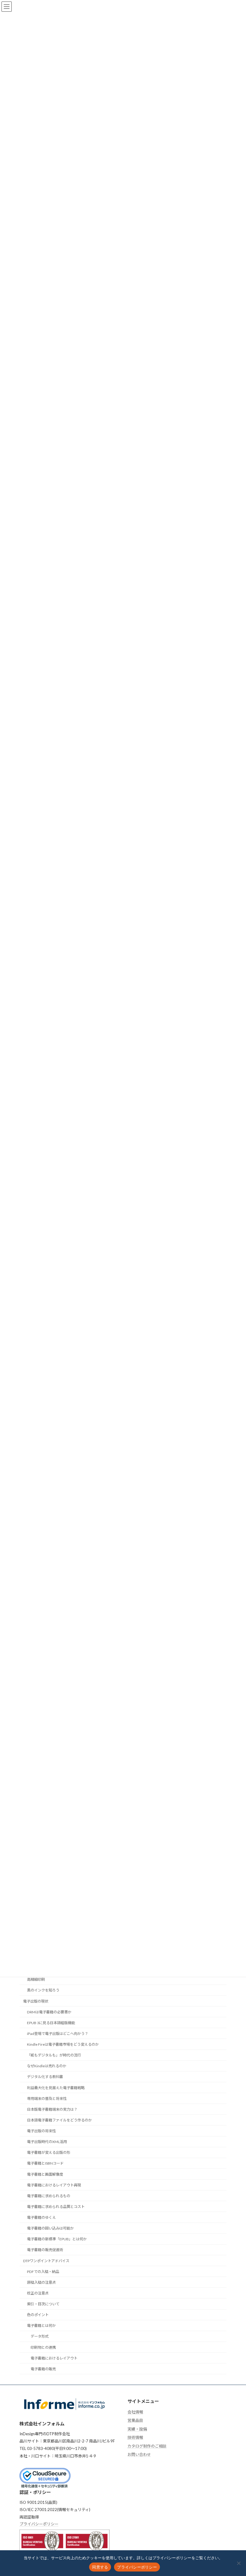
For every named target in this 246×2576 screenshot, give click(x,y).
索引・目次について (43, 2304)
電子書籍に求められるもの (49, 2196)
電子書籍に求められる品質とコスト (56, 2207)
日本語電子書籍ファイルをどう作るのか (59, 2120)
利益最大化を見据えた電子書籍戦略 (56, 2087)
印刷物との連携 (43, 2347)
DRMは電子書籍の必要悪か (49, 2012)
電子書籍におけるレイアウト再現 (54, 2185)
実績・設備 (137, 2429)
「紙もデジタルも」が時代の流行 (54, 2055)
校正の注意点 (38, 2293)
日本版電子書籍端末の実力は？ (52, 2109)
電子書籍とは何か (41, 2326)
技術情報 (135, 2438)
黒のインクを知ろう (43, 1990)
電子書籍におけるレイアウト (54, 2358)
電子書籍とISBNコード (45, 2163)
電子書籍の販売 (43, 2369)
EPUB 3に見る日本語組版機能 (51, 2023)
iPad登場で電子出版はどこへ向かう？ (58, 2034)
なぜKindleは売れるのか (47, 2066)
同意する (100, 2567)
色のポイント (38, 2315)
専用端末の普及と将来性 (47, 2099)
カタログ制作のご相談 (147, 2446)
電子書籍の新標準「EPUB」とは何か (57, 2239)
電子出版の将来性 (41, 2131)
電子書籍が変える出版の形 (49, 2152)
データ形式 (40, 2336)
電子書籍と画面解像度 (45, 2174)
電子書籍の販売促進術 (45, 2250)
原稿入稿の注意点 (41, 2282)
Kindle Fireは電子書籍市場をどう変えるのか (63, 2044)
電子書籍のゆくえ (41, 2217)
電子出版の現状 (36, 2001)
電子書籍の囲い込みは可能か (50, 2228)
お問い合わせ (139, 2455)
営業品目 (135, 2420)
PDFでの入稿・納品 (43, 2272)
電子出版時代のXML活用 (47, 2142)
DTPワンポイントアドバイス (46, 2261)
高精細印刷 (36, 1979)
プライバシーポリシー (39, 2524)
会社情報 (135, 2412)
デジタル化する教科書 (45, 2077)
